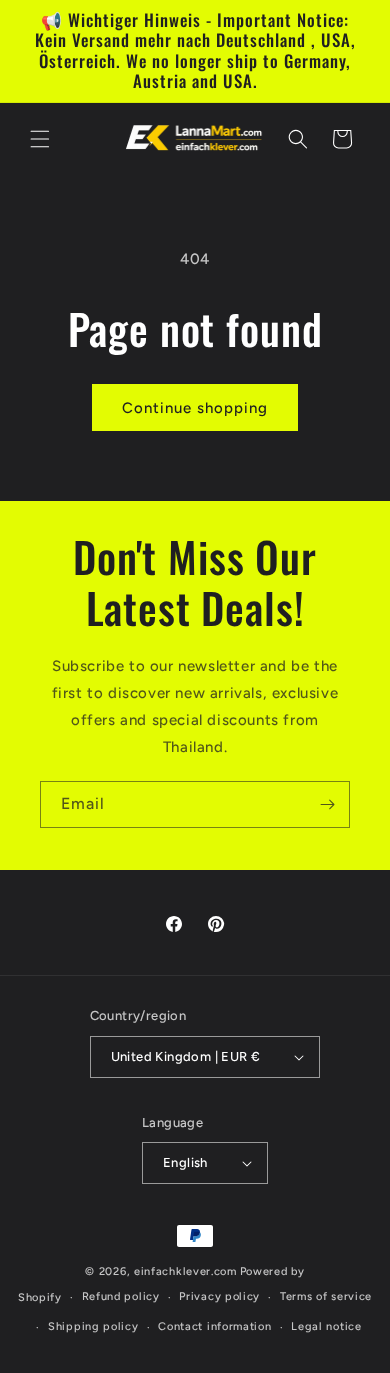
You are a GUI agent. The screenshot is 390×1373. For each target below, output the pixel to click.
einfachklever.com (185, 1271)
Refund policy (121, 1296)
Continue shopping (195, 408)
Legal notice (326, 1326)
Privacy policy (219, 1296)
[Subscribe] (327, 804)
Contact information (214, 1326)
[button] (40, 139)
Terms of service (326, 1296)
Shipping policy (93, 1326)
